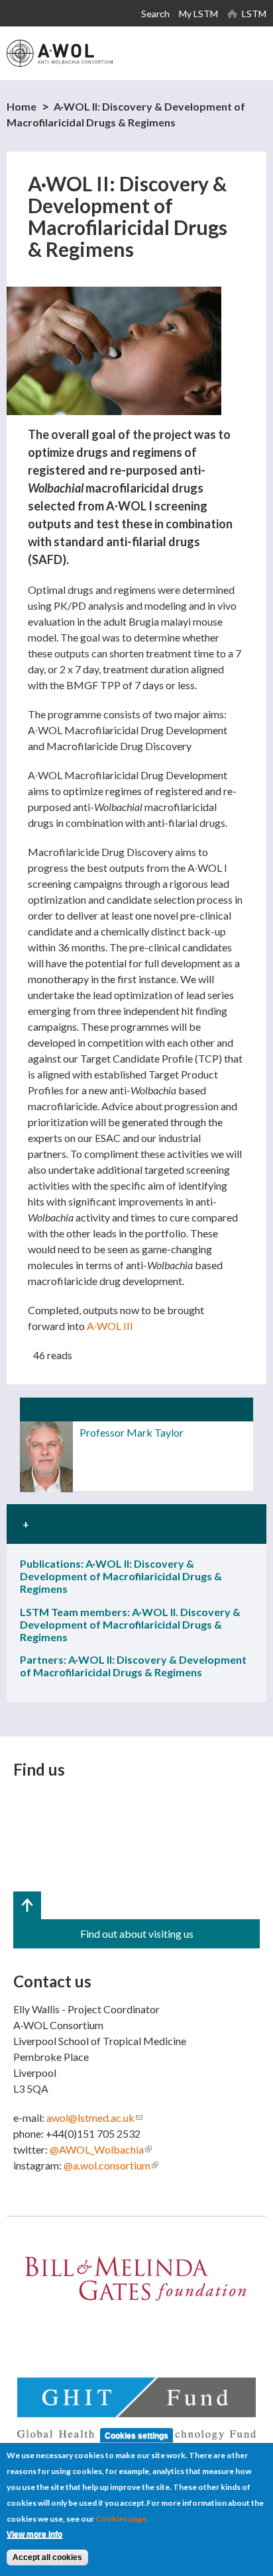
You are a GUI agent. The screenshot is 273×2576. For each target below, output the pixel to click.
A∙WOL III (110, 1326)
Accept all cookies (47, 2557)
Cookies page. (122, 2519)
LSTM (254, 14)
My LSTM (198, 14)
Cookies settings (136, 2435)
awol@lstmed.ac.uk (94, 2118)
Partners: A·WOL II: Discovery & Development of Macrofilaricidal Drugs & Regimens (133, 1666)
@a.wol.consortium (111, 2165)
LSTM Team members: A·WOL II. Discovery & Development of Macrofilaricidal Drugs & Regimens (130, 1624)
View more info (34, 2534)
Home (22, 106)
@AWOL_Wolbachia (101, 2149)
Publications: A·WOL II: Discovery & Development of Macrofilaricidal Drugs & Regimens (121, 1576)
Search (155, 14)
